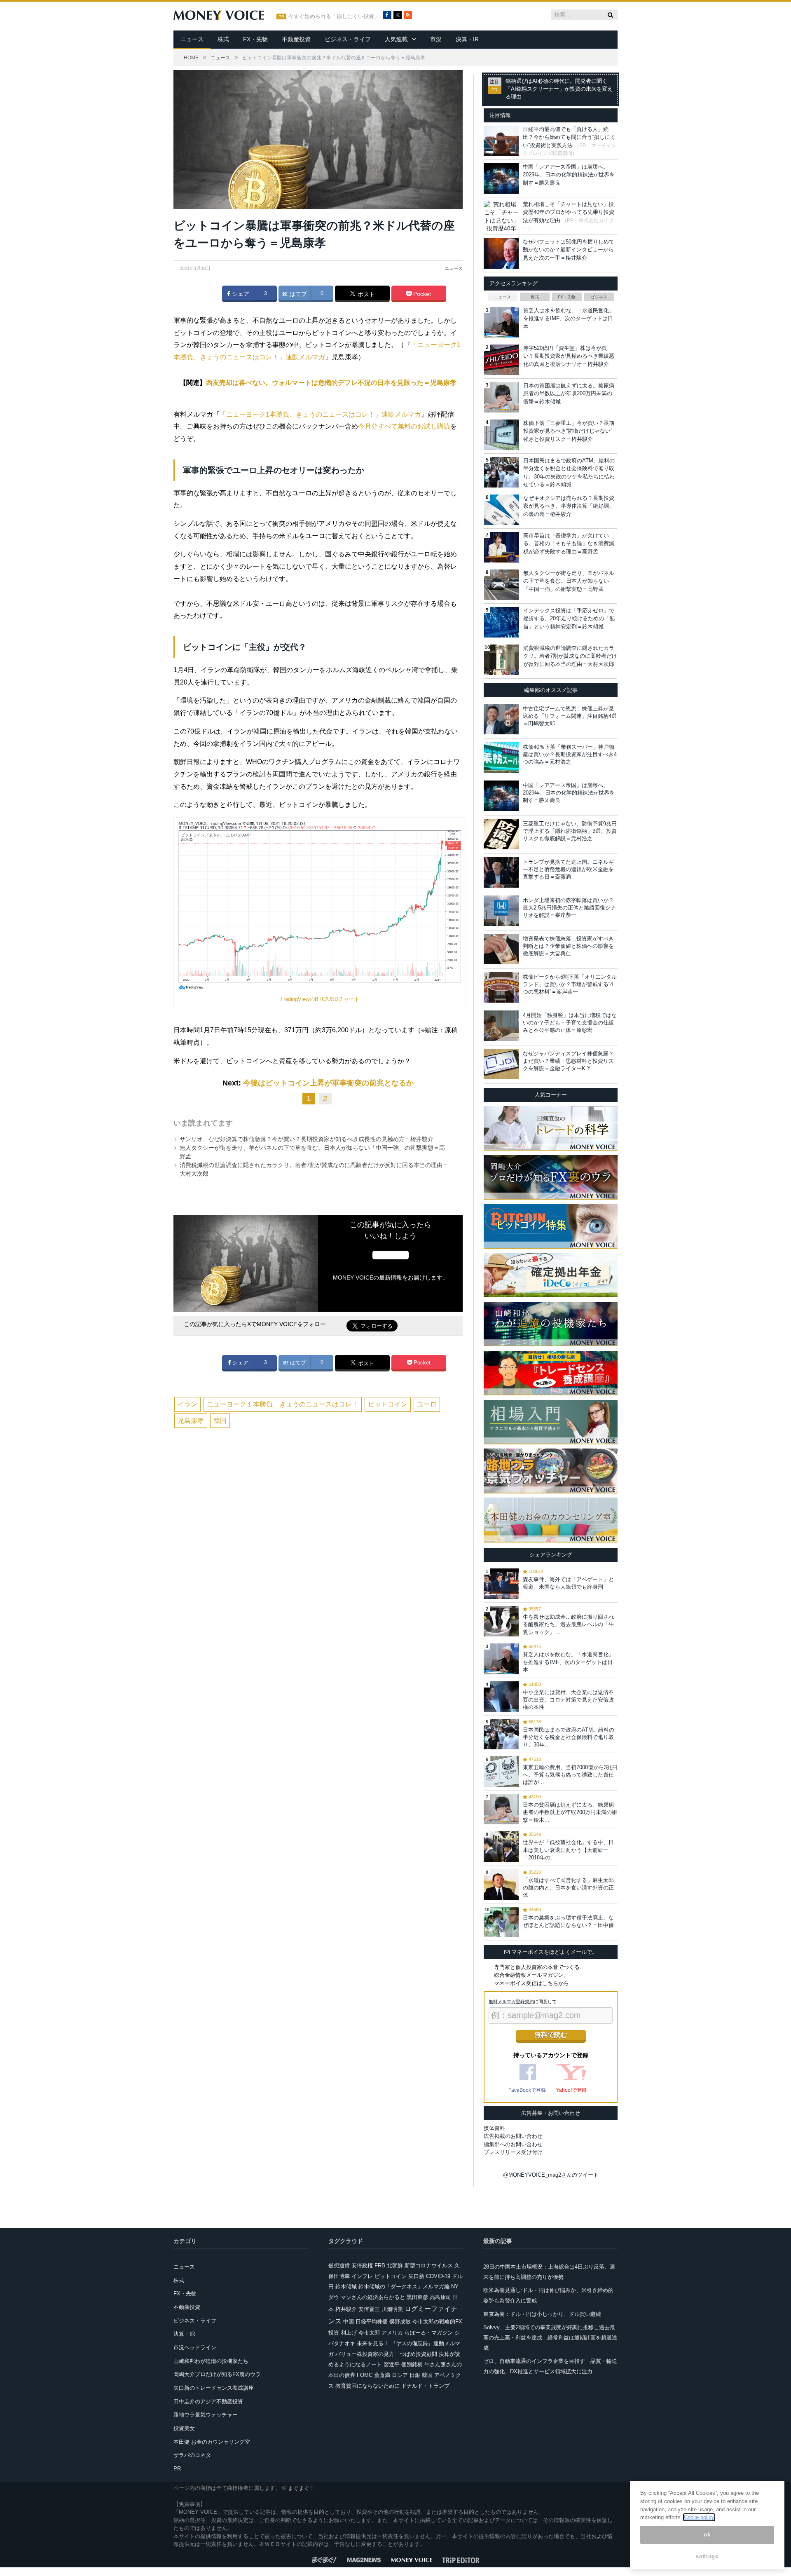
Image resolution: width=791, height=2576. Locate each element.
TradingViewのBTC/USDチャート (320, 999)
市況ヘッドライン (195, 2347)
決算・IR (467, 39)
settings (707, 2556)
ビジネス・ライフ (348, 39)
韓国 (220, 1421)
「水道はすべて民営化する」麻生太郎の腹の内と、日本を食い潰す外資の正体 (568, 1888)
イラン (187, 1404)
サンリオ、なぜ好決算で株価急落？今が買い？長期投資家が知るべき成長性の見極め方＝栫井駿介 (307, 1139)
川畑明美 (392, 2309)
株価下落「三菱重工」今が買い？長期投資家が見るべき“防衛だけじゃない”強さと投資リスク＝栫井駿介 (569, 431)
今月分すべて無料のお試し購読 (404, 426)
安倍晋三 (369, 2309)
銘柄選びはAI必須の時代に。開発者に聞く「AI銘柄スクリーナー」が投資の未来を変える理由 (559, 89)
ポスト (365, 294)
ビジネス (599, 297)
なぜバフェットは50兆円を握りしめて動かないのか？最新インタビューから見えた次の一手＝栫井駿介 (569, 250)
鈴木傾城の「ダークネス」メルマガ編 (404, 2287)
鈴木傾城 (346, 2287)
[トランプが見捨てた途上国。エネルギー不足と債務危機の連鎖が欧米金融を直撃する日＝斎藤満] (501, 872)
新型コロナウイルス (429, 2265)
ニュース (192, 39)
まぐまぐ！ (301, 2488)
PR (177, 2469)
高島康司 (440, 2297)
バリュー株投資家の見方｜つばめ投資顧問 (386, 2354)
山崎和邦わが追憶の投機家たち (211, 2361)
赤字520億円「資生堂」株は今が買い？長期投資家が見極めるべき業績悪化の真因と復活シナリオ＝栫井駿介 (569, 356)
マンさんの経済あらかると (373, 2297)
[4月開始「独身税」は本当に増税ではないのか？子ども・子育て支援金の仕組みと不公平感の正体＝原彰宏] (501, 1026)
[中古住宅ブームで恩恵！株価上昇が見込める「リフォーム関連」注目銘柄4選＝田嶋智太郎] (501, 719)
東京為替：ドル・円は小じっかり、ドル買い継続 (542, 2314)
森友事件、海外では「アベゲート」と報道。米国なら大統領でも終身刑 (568, 1583)
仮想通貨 (339, 2265)
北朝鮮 (395, 2265)
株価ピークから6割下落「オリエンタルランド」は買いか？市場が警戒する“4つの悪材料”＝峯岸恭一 (570, 984)
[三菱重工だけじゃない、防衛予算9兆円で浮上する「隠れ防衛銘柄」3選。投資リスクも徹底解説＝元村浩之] (501, 834)
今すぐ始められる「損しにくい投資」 (334, 16)
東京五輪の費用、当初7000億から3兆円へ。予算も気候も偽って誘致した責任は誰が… (570, 1775)
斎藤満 (382, 2375)
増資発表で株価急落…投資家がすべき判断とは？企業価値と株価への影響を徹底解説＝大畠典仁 (568, 946)
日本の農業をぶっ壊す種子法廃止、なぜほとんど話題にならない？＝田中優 (568, 1921)
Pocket (421, 294)
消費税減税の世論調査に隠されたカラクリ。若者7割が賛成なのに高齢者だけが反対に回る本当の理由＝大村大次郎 (570, 656)
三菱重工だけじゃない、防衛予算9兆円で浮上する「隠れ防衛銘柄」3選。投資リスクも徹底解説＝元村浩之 (570, 831)
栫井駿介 (346, 2309)
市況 (436, 39)
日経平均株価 (372, 2322)
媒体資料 (494, 2128)
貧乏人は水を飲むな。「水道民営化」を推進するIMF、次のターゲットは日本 (569, 319)
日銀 (415, 2375)
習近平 (392, 2364)
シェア (240, 294)
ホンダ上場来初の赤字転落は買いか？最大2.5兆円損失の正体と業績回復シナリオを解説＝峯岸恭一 (569, 908)
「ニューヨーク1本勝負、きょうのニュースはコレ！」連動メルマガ (320, 414)
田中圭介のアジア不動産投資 (208, 2401)
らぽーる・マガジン (429, 2333)
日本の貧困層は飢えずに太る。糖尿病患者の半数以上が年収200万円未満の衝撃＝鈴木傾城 (569, 394)
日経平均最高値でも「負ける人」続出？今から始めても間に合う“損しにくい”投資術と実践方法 (569, 137)
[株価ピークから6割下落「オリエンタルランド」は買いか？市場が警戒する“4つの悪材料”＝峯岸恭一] (501, 987)
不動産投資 (296, 39)
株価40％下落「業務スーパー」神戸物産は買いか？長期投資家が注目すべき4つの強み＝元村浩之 (570, 754)
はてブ (297, 294)
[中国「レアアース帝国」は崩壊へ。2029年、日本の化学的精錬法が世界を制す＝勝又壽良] (501, 796)
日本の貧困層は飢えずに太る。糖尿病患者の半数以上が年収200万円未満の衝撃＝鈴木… (570, 1812)
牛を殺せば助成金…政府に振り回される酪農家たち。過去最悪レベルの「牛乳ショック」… (568, 1624)
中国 (349, 2322)
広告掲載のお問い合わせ (513, 2136)
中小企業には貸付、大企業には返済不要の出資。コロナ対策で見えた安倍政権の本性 (568, 1700)
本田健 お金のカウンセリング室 (212, 2442)
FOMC (365, 2375)
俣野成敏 (400, 2322)
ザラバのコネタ (192, 2455)
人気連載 (396, 39)
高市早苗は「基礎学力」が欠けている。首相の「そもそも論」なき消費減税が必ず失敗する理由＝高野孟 (569, 544)
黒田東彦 (417, 2297)
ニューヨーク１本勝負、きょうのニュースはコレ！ (283, 1404)
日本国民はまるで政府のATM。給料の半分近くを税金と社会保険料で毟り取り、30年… (569, 1737)
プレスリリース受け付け (513, 2152)
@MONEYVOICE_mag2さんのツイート (551, 2175)
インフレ (362, 2276)
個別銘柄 (412, 2364)
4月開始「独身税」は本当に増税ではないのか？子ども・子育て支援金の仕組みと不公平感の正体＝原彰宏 (570, 1023)
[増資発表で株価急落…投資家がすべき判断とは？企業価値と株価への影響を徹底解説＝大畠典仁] (501, 949)
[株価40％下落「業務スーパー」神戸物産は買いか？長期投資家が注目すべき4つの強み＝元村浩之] (501, 757)
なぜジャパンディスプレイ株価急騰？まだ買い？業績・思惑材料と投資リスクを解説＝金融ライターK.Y (568, 1061)
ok (707, 2535)
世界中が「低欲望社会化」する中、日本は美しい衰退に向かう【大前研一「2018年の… (568, 1850)
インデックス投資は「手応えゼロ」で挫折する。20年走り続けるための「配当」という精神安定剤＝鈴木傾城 (569, 619)
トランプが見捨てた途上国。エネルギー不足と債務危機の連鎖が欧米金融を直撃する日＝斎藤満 (568, 869)
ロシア (400, 2375)
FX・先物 (255, 39)
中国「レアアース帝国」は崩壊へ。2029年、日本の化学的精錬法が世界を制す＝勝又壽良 (569, 175)
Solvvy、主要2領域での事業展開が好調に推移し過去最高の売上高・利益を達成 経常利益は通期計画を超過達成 (550, 2337)
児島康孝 (191, 1421)
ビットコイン (388, 1404)
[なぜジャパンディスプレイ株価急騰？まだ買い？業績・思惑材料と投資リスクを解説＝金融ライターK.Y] (501, 1064)
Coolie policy (699, 2517)
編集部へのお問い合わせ (513, 2144)
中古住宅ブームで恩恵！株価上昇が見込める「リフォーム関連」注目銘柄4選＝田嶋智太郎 (570, 716)
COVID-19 (438, 2276)
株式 (223, 39)
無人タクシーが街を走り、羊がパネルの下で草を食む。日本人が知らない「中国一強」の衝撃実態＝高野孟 (569, 581)
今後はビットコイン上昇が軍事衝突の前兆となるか (328, 1083)
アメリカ (392, 2333)
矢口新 (416, 2276)
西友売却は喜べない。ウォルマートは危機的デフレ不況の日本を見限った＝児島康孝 (331, 383)
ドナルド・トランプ (425, 2386)
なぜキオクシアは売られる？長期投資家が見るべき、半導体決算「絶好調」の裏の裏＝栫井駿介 (569, 506)
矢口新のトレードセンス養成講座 (214, 2388)
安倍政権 (362, 2265)
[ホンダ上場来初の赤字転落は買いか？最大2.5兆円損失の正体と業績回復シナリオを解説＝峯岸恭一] (501, 911)
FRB (380, 2265)
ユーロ (427, 1404)
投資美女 (184, 2428)
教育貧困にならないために (367, 2386)
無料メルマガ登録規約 (511, 2002)
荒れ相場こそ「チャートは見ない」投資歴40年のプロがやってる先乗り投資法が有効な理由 (569, 212)
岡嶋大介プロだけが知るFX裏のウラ (217, 2374)
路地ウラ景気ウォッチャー (206, 2415)
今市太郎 (369, 2333)
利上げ (349, 2333)
